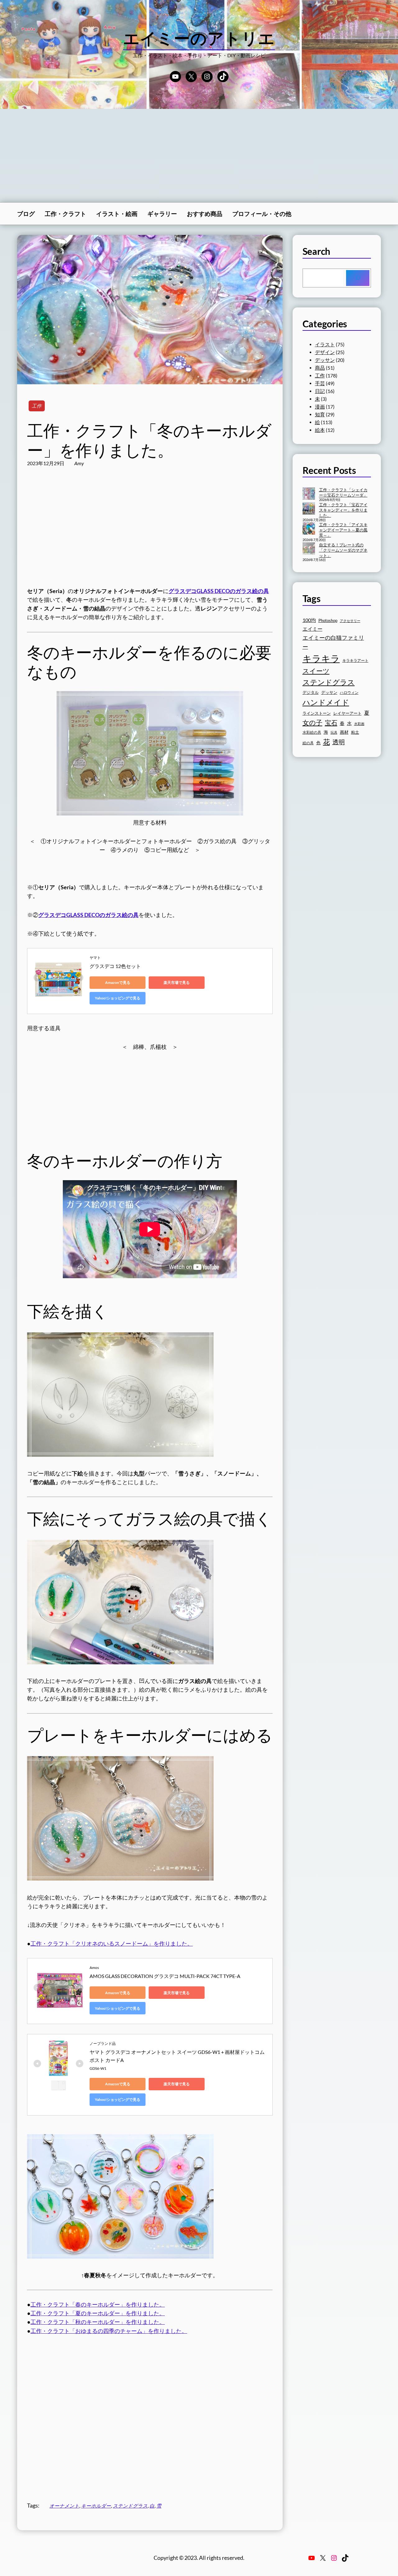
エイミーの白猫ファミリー (333, 642)
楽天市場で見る (177, 982)
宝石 (331, 722)
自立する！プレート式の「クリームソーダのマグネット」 (343, 550)
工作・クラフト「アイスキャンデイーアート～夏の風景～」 (343, 530)
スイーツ (316, 671)
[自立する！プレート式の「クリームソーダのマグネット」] (309, 549)
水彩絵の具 (312, 732)
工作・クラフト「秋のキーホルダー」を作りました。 (98, 2322)
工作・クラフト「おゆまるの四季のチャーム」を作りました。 (109, 2331)
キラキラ (321, 658)
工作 (37, 406)
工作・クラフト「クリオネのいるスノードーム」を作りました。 (112, 1944)
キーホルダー (96, 2506)
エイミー (312, 629)
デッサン (325, 360)
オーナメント (64, 2506)
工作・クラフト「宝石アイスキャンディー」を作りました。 (343, 510)
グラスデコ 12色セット (115, 966)
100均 (309, 620)
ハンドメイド (326, 702)
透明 (339, 742)
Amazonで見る (118, 982)
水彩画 (359, 724)
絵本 (320, 430)
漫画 (320, 407)
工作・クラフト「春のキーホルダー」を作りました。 (98, 2305)
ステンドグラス (130, 2506)
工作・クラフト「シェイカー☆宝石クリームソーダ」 (343, 492)
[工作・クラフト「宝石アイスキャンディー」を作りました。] (309, 509)
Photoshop (328, 621)
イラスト (325, 344)
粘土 (355, 732)
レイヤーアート (347, 713)
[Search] (358, 278)
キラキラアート (355, 660)
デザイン (325, 352)
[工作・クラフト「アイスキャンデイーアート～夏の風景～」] (309, 529)
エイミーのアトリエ (199, 38)
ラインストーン (317, 713)
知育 (320, 414)
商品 (320, 368)
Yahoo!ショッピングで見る (118, 998)
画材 (344, 732)
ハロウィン (349, 692)
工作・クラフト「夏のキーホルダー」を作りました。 (98, 2313)
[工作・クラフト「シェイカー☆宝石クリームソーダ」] (309, 494)
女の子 (312, 722)
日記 (320, 391)
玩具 (334, 732)
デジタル (311, 692)
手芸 (320, 383)
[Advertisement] (199, 156)
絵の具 (308, 743)
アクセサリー (350, 621)
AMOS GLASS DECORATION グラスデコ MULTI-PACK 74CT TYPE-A (165, 1976)
